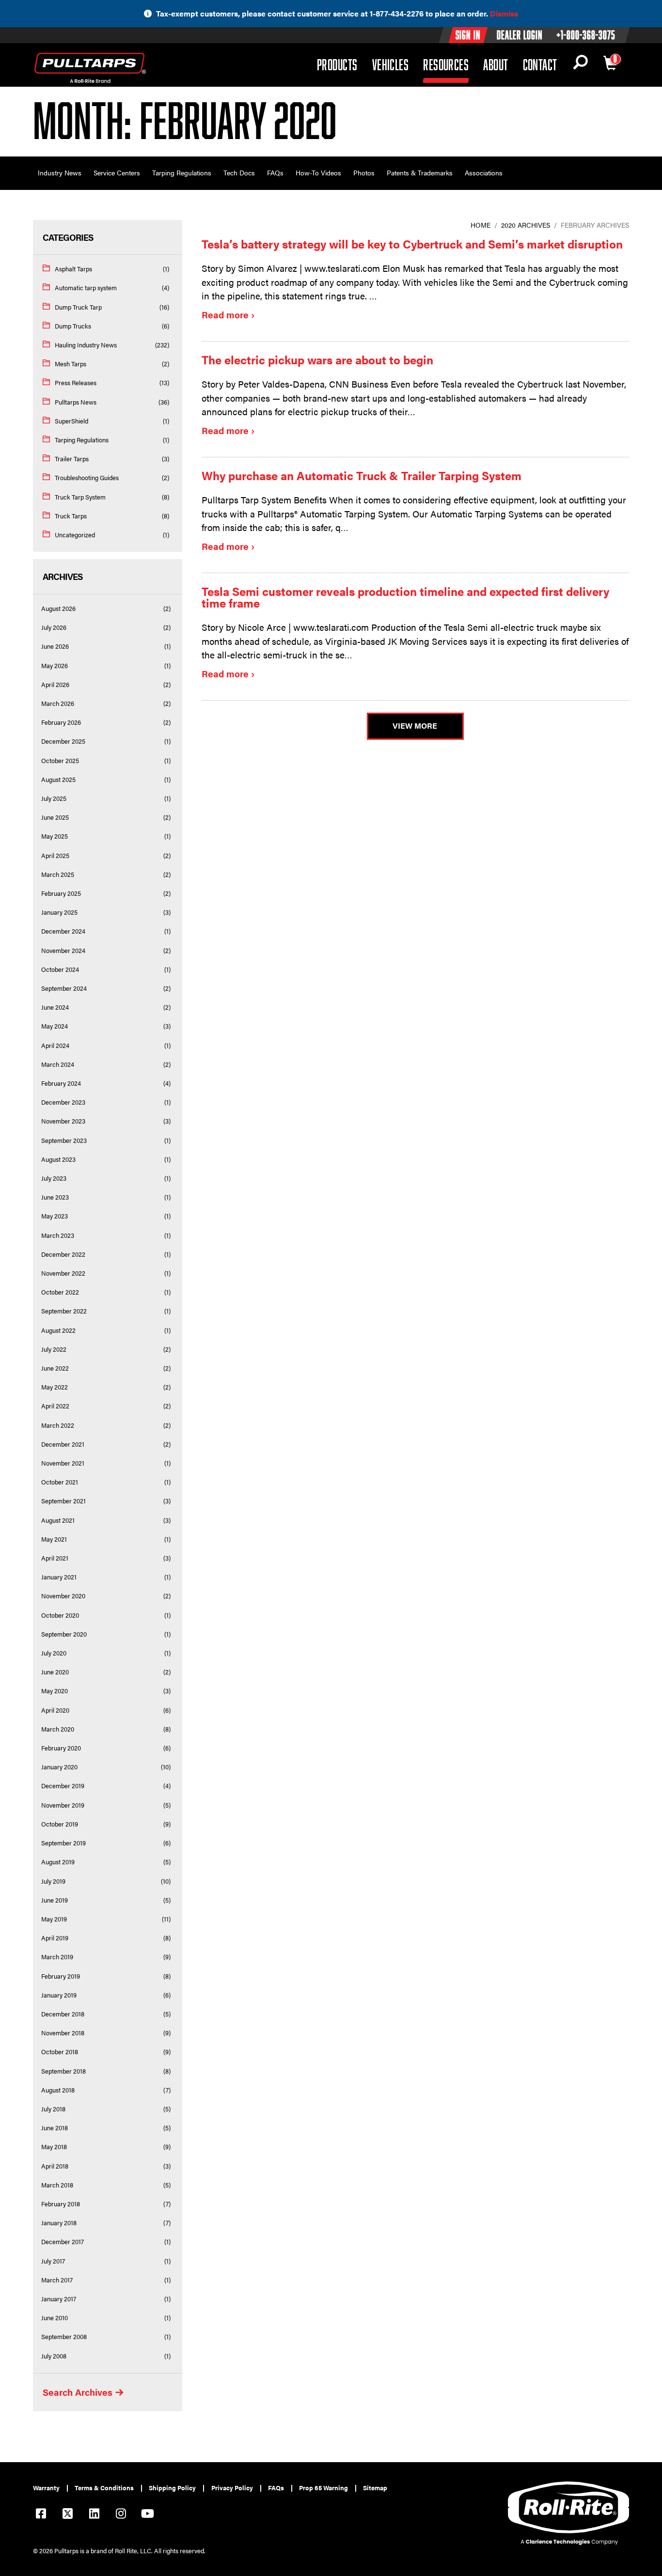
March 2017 (57, 2280)
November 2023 (63, 1121)
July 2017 (53, 2261)
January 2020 (59, 1767)
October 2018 (60, 2052)
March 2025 (58, 874)
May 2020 (55, 1691)
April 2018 (55, 2166)
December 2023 (63, 1102)
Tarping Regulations (182, 172)
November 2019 (63, 1805)
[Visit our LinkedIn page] (94, 2515)
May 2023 (55, 1216)
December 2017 (63, 2242)
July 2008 (54, 2356)
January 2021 (59, 1577)
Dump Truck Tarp (78, 307)
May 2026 (55, 666)
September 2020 (64, 1634)
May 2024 (55, 1026)
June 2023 (55, 1197)
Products (337, 64)
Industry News (60, 172)
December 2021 (63, 1444)
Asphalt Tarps (73, 269)
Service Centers (117, 172)
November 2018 (63, 2033)
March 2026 (58, 703)
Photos (364, 172)
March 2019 (57, 1957)
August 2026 (58, 609)
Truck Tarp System (80, 497)
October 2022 (60, 1292)
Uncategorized (75, 535)
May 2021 (54, 1539)
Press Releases (76, 383)
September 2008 (64, 2337)
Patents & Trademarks (420, 172)
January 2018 (59, 2223)
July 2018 (53, 2109)
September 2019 (63, 1843)
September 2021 (63, 1501)
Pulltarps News (76, 402)
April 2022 (55, 1406)
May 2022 (55, 1387)
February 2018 (61, 2204)
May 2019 (54, 1919)
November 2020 (63, 1596)
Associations (484, 172)
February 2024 (61, 1083)
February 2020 (61, 1748)
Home (481, 225)
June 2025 (55, 817)
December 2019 (63, 1786)
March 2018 (57, 2185)
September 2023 (64, 1140)
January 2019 (59, 1995)
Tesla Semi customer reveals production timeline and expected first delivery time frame (405, 597)
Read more (225, 315)
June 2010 (55, 2318)
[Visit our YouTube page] (147, 2515)
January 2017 (59, 2299)
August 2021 (58, 1520)
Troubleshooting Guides (87, 478)
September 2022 (64, 1311)
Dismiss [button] (504, 13)
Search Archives (78, 2392)
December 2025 (63, 741)
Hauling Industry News (86, 345)
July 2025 (54, 798)
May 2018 (54, 2147)
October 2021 (60, 1482)
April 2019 (55, 1938)
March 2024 (58, 1064)
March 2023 (58, 1235)
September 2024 (64, 988)
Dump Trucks (73, 326)
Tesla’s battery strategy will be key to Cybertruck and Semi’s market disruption (412, 244)
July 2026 (54, 627)
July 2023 (54, 1178)
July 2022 (54, 1349)
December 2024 (63, 931)
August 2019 (58, 1862)
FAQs (275, 172)
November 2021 (63, 1463)
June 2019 (55, 1900)
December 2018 (63, 2014)
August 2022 (58, 1330)
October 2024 (60, 969)
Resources (446, 64)
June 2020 (55, 1672)
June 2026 (55, 646)
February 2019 (61, 1976)
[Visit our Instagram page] (121, 2515)
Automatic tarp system (86, 288)
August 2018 (58, 2090)
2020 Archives (526, 225)
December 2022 (63, 1254)
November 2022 (63, 1273)
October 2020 (60, 1615)
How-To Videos (318, 172)
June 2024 (55, 1007)
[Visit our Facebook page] (41, 2515)
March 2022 (58, 1425)
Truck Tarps (71, 516)
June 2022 (55, 1368)
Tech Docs (239, 172)
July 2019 (53, 1881)
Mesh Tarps (71, 364)
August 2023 (58, 1159)
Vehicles (391, 64)
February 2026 (61, 722)
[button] (580, 65)
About (496, 64)
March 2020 (58, 1729)
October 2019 (60, 1824)
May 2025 (55, 836)
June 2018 (55, 2128)
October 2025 (60, 761)
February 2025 (61, 893)
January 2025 (59, 912)
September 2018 (63, 2071)
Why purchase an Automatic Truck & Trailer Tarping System (362, 475)
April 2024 (55, 1046)
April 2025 (55, 856)
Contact (540, 64)
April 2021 (55, 1558)
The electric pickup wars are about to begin (317, 359)
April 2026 (55, 685)
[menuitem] (50, 2488)
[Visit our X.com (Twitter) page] (67, 2515)
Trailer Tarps (72, 459)
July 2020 (54, 1653)
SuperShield (71, 421)
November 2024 (63, 951)
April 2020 (55, 1710)
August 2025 (58, 780)
